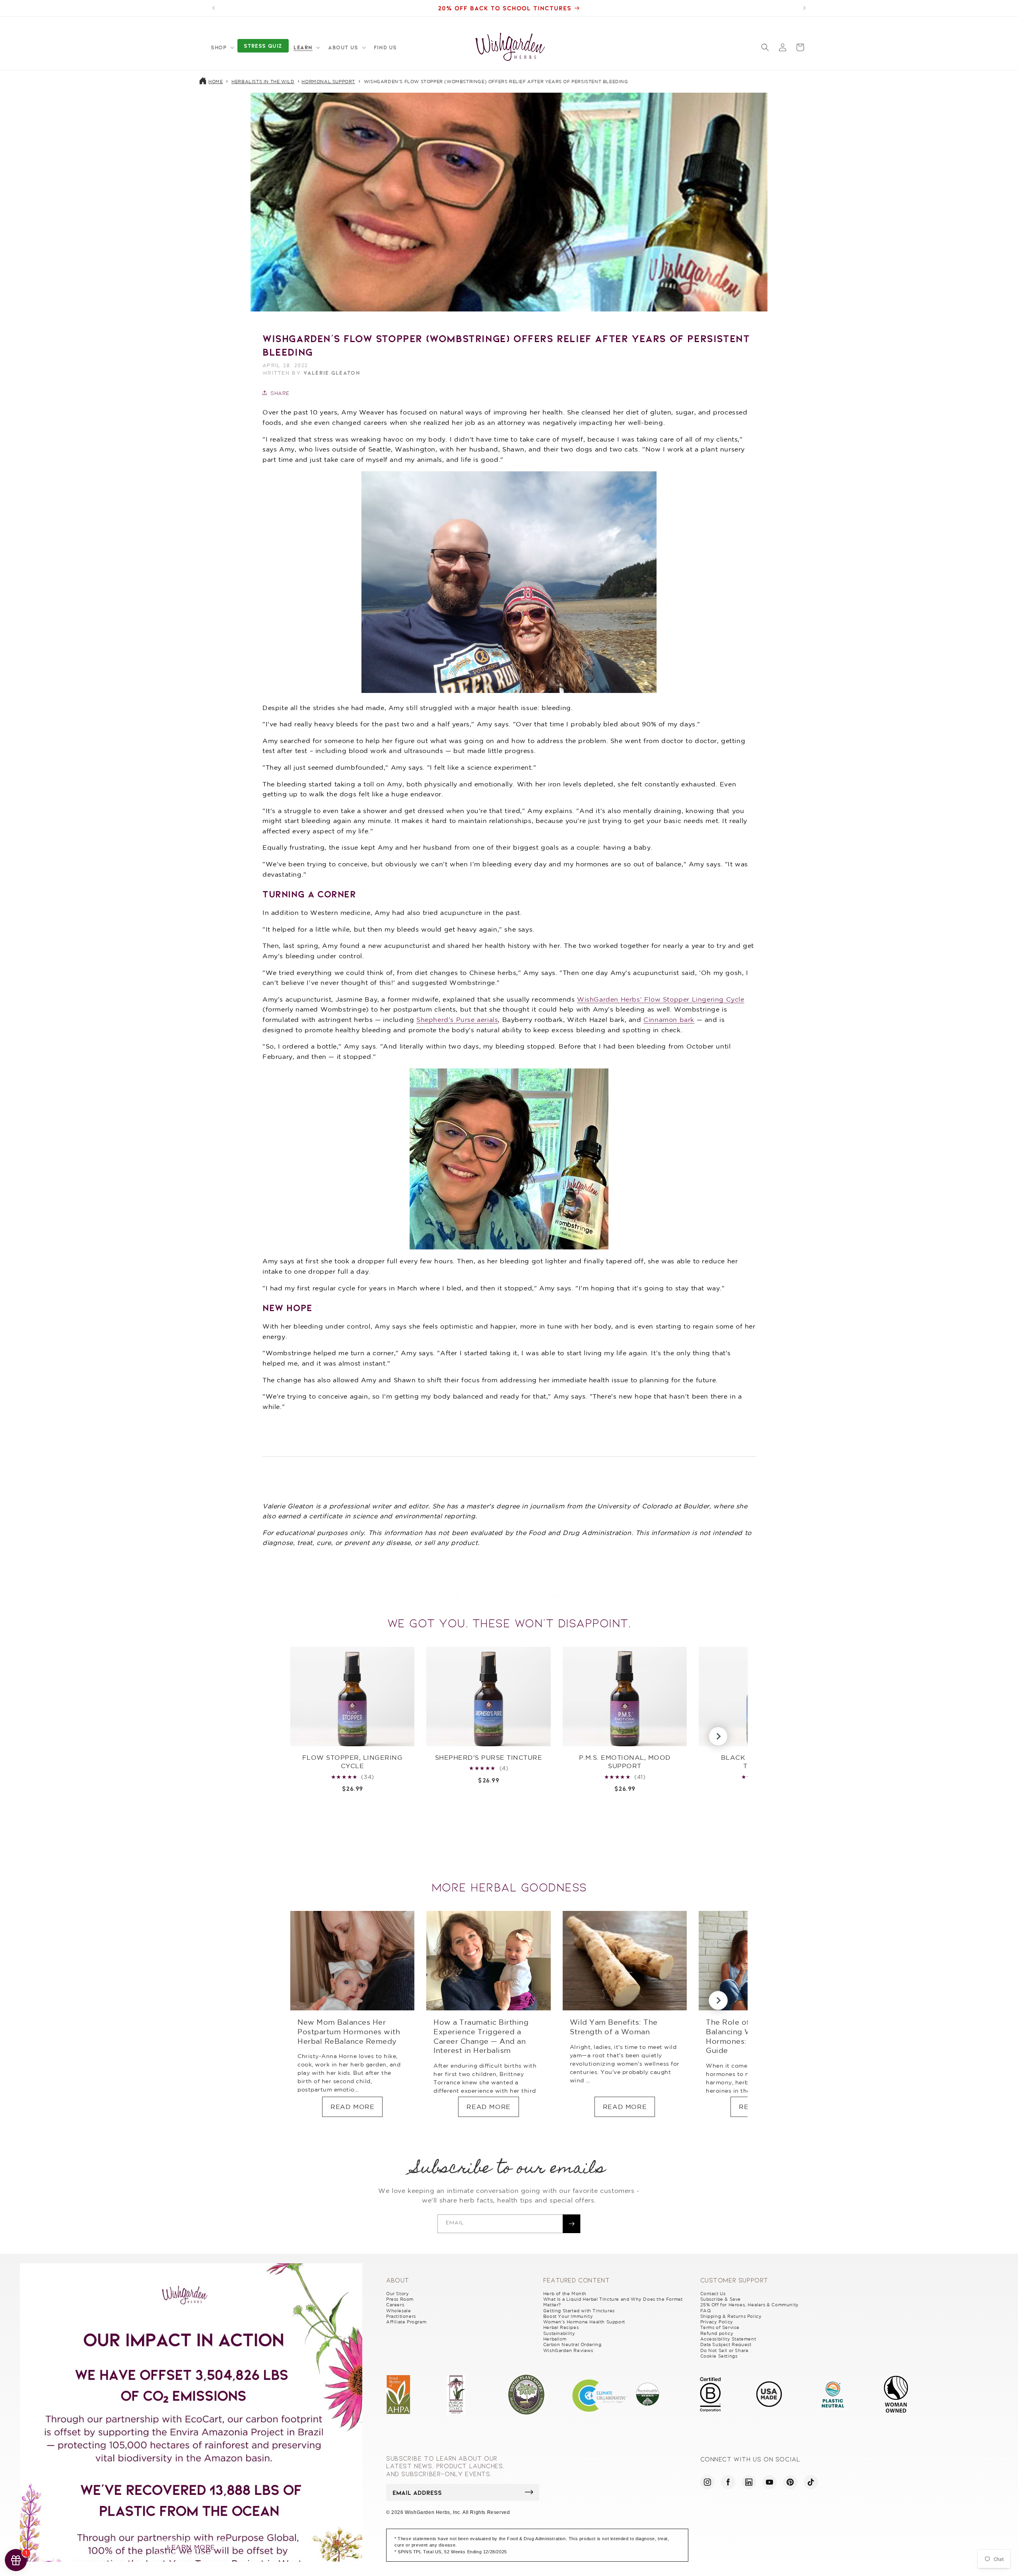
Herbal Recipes (561, 2327)
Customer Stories (602, 1563)
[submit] (529, 2492)
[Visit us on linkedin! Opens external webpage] (749, 2482)
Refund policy (717, 2333)
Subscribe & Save (721, 2299)
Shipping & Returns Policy (731, 2316)
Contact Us (713, 2294)
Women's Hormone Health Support (584, 2322)
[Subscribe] (571, 2224)
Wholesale (398, 2311)
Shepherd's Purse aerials (457, 1020)
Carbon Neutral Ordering (572, 2344)
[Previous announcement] (214, 8)
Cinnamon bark (669, 1020)
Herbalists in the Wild (263, 82)
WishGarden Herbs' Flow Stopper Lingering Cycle (661, 999)
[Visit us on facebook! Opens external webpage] (728, 2482)
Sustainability (559, 2333)
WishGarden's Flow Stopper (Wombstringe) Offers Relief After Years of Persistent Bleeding (496, 82)
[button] (222, 47)
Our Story (397, 2294)
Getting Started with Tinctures (579, 2311)
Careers (395, 2305)
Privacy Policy (717, 2322)
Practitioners (401, 2316)
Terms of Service (720, 2327)
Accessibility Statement (728, 2339)
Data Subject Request (726, 2344)
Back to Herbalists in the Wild (515, 1597)
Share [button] (280, 393)
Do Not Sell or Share (725, 2350)
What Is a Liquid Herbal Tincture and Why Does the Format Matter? (613, 2302)
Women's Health (728, 1563)
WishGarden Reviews (568, 2350)
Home (216, 82)
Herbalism (555, 2339)
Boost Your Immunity (568, 2316)
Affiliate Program (406, 2322)
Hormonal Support (328, 82)
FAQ (706, 2311)
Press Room (400, 2299)
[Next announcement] (804, 8)
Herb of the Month (565, 2294)
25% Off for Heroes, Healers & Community (750, 2305)
